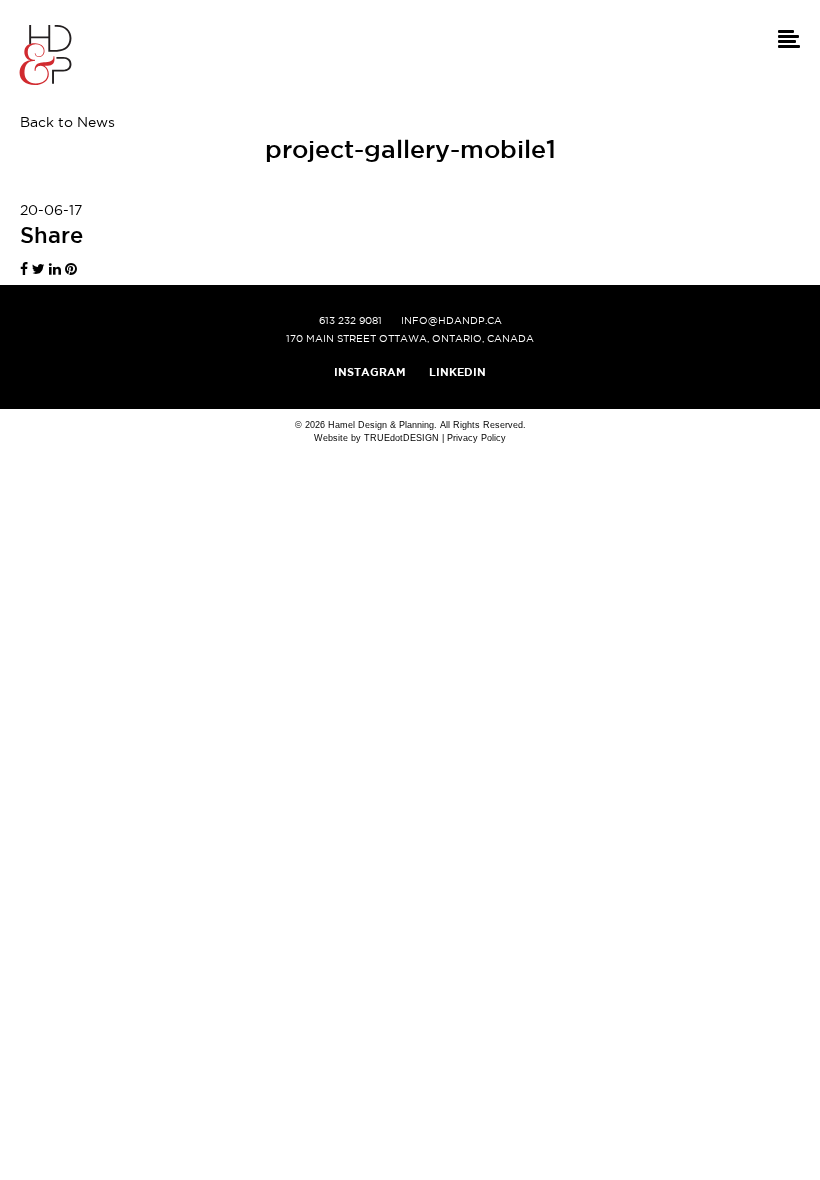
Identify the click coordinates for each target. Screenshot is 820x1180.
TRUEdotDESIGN (401, 438)
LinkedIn (457, 372)
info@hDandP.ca (451, 320)
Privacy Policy (476, 438)
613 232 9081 (350, 320)
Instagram (370, 372)
